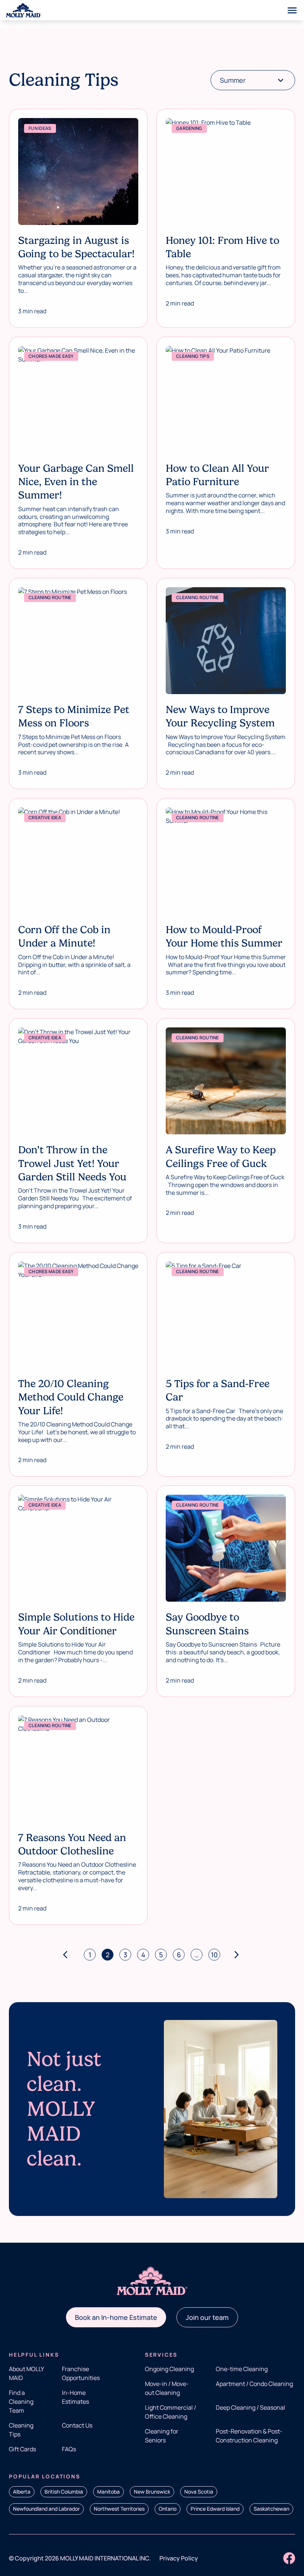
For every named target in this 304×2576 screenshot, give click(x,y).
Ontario (168, 2509)
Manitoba (108, 2492)
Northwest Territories (119, 2509)
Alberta (22, 2492)
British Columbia (64, 2492)
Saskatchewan (271, 2509)
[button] (116, 2317)
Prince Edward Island (215, 2509)
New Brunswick (152, 2492)
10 (214, 1955)
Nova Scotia (199, 2492)
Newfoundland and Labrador (46, 2509)
